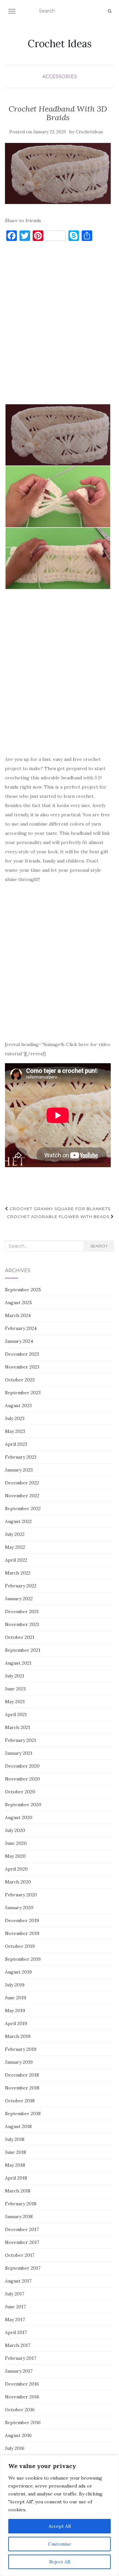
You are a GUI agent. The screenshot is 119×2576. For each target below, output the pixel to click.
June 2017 (15, 2307)
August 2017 (18, 2281)
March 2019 (18, 2036)
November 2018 (22, 2088)
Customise (60, 2544)
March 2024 (18, 1315)
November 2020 (22, 1779)
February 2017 (20, 2358)
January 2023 (19, 1470)
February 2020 (21, 1895)
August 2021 (18, 1663)
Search (99, 1246)
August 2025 (19, 1303)
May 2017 (15, 2320)
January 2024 (19, 1341)
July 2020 (15, 1830)
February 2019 (21, 2049)
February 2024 (21, 1328)
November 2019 (22, 1933)
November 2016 (22, 2397)
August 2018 (18, 2126)
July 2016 (15, 2448)
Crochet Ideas (60, 44)
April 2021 (16, 1714)
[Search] (110, 11)
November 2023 (22, 1367)
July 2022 (15, 1534)
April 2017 (16, 2332)
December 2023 (22, 1354)
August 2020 (19, 1817)
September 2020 (23, 1805)
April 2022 (16, 1560)
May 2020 (15, 1856)
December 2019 (22, 1920)
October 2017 (20, 2255)
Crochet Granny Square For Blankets (59, 1209)
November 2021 (22, 1624)
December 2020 (22, 1766)
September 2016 (23, 2423)
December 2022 (22, 1483)
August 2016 (18, 2435)
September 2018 (23, 2114)
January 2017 (19, 2371)
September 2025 (23, 1290)
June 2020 (16, 1843)
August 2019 (18, 1972)
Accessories (60, 77)
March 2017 (18, 2345)
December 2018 (22, 2075)
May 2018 (15, 2165)
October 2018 (20, 2101)
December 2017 (22, 2229)
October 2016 (20, 2410)
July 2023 (15, 1418)
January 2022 (19, 1599)
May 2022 (15, 1547)
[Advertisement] (59, 326)
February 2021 (20, 1740)
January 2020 (19, 1908)
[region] (59, 2516)
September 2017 (23, 2268)
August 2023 (18, 1406)
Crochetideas (89, 132)
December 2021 (22, 1611)
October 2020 (20, 1792)
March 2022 (18, 1573)
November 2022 (22, 1496)
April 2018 (16, 2178)
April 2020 (16, 1869)
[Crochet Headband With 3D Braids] (58, 174)
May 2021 (15, 1702)
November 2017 (22, 2242)
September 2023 (23, 1393)
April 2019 (16, 2023)
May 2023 (15, 1431)
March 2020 (18, 1882)
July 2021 (15, 1676)
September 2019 (23, 1959)
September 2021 (23, 1650)
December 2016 (22, 2384)
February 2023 (21, 1457)
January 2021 (19, 1753)
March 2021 (18, 1727)
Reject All (60, 2562)
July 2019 (15, 1985)
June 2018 (16, 2152)
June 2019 (16, 1998)
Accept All (60, 2526)
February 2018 (21, 2204)
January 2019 (19, 2062)
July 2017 (15, 2294)
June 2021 (15, 1689)
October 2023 (20, 1380)
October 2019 (20, 1946)
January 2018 (19, 2217)
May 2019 (15, 2011)
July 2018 (15, 2139)
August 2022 (18, 1521)
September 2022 (23, 1508)
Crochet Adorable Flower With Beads (59, 1217)
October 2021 (20, 1637)
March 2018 (18, 2191)
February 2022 (21, 1586)
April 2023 (16, 1444)
